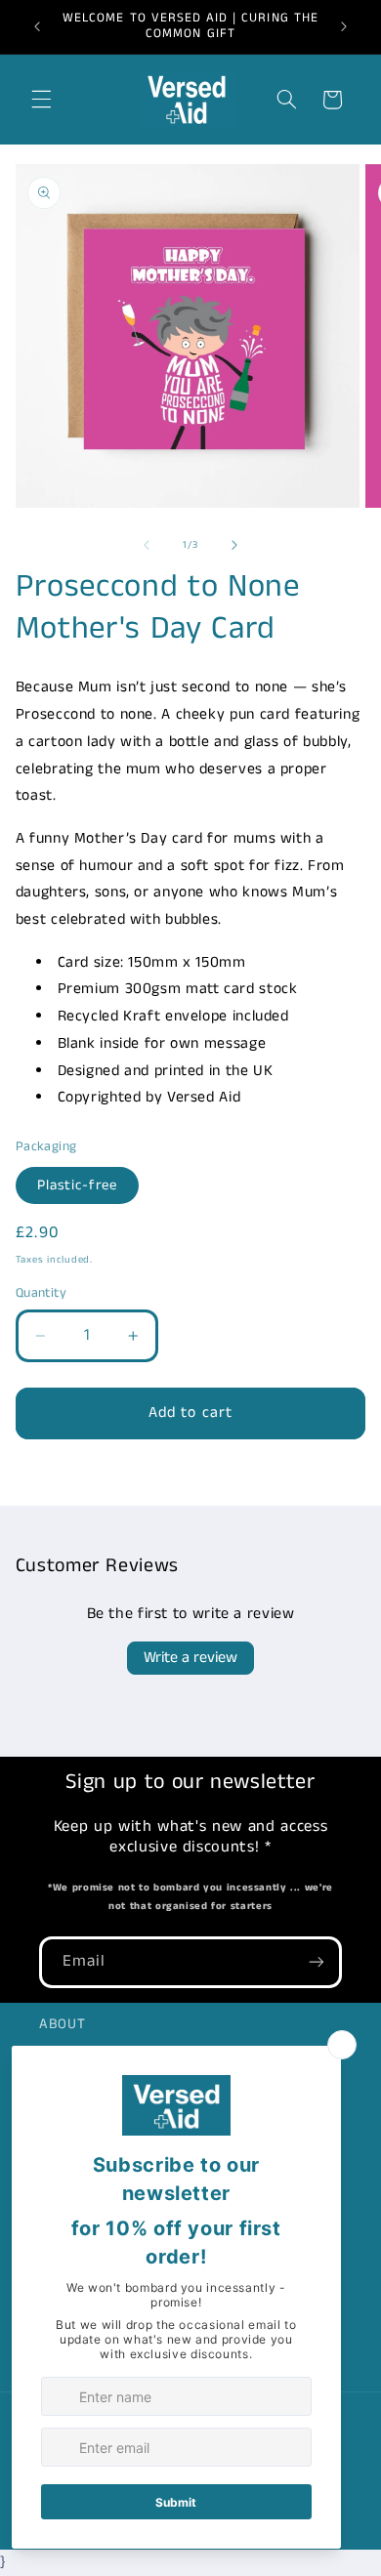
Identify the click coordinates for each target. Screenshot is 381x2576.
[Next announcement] (344, 26)
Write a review (190, 1658)
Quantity (41, 1293)
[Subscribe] (317, 1962)
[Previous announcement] (37, 26)
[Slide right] (234, 545)
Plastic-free (78, 1185)
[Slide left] (147, 545)
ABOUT (62, 2024)
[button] (41, 100)
